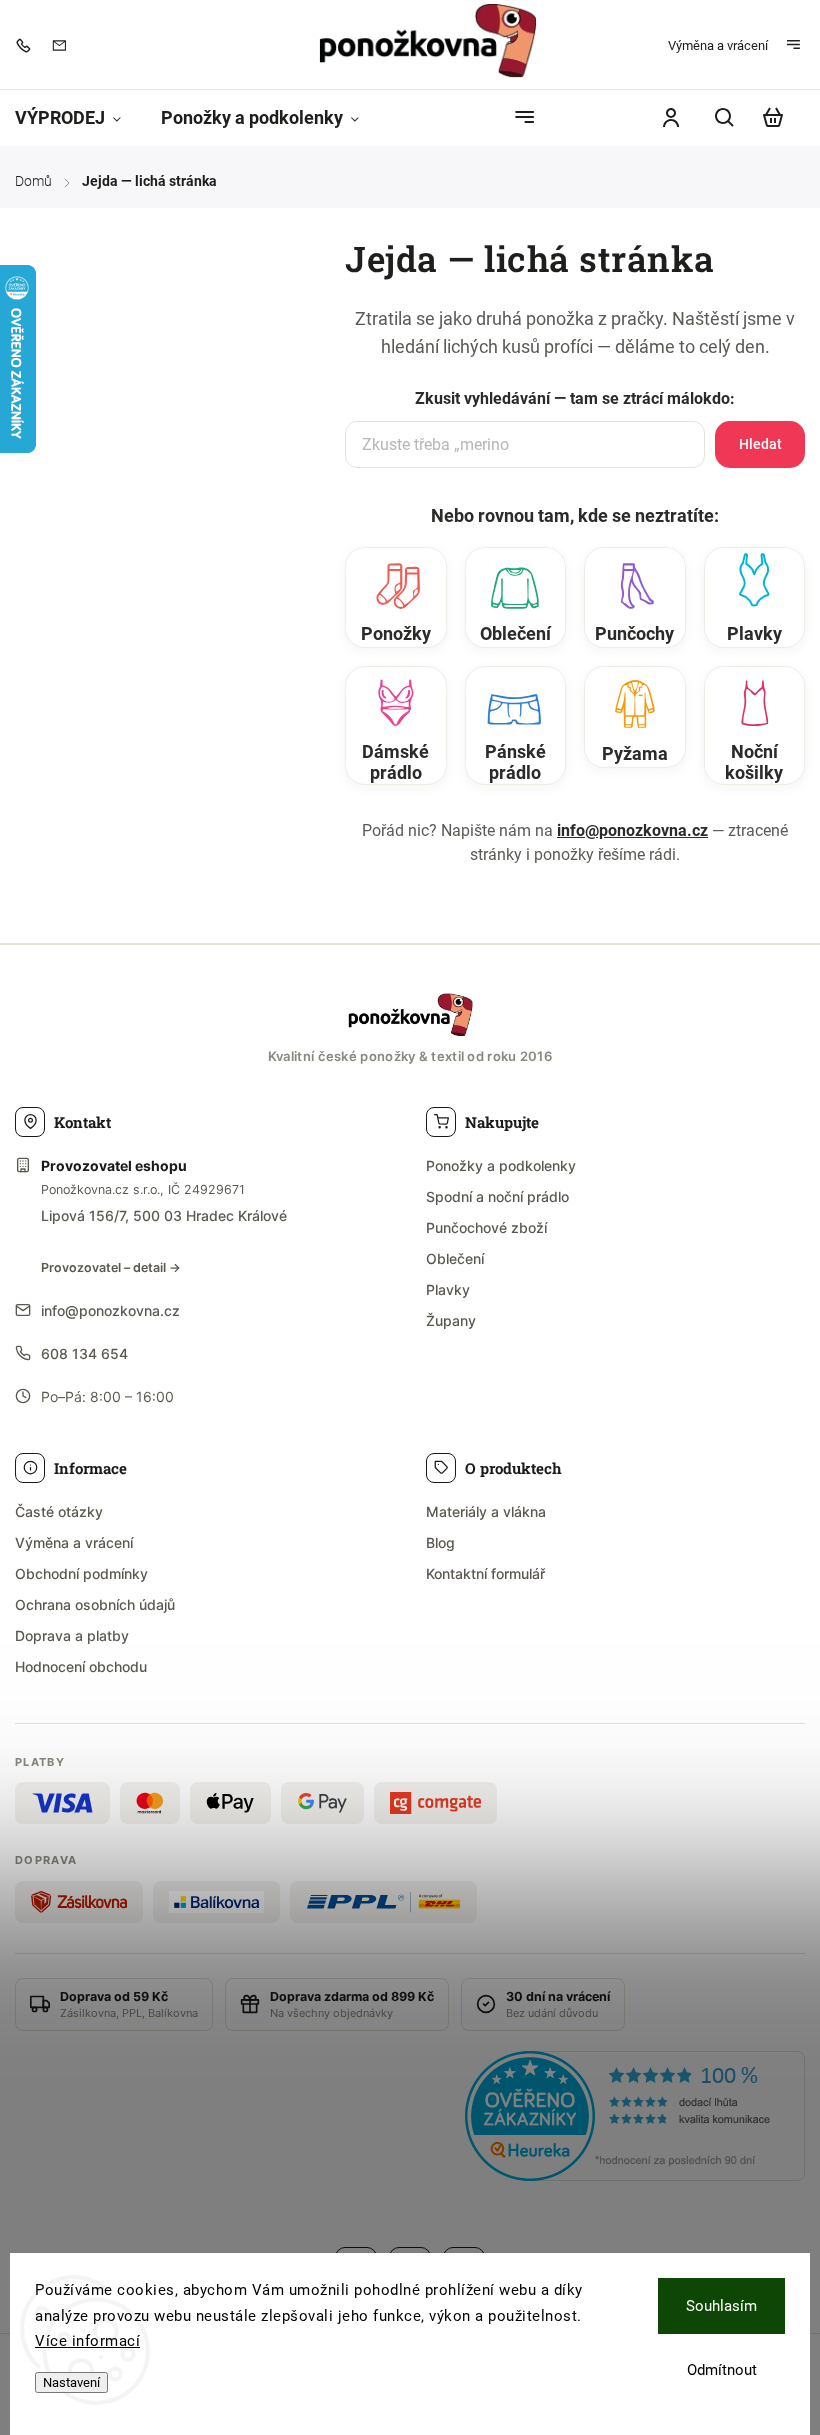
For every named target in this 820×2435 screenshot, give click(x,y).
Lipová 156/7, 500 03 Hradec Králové (164, 1215)
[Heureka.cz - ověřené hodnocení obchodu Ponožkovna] (635, 2119)
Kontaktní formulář (485, 1573)
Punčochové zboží (486, 1227)
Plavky (448, 1289)
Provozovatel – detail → (111, 1267)
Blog (440, 1542)
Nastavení (71, 2382)
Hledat (760, 444)
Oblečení (455, 1258)
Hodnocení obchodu (81, 1666)
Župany (451, 1320)
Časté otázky (59, 1511)
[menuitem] (78, 118)
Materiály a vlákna (486, 1511)
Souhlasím (721, 2306)
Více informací (87, 2341)
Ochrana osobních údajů (95, 1604)
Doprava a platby (72, 1635)
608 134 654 (84, 1353)
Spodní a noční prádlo (497, 1196)
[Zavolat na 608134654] (28, 45)
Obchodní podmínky (81, 1573)
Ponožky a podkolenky (501, 1165)
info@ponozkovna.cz (632, 830)
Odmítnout (722, 2370)
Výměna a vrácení (718, 45)
